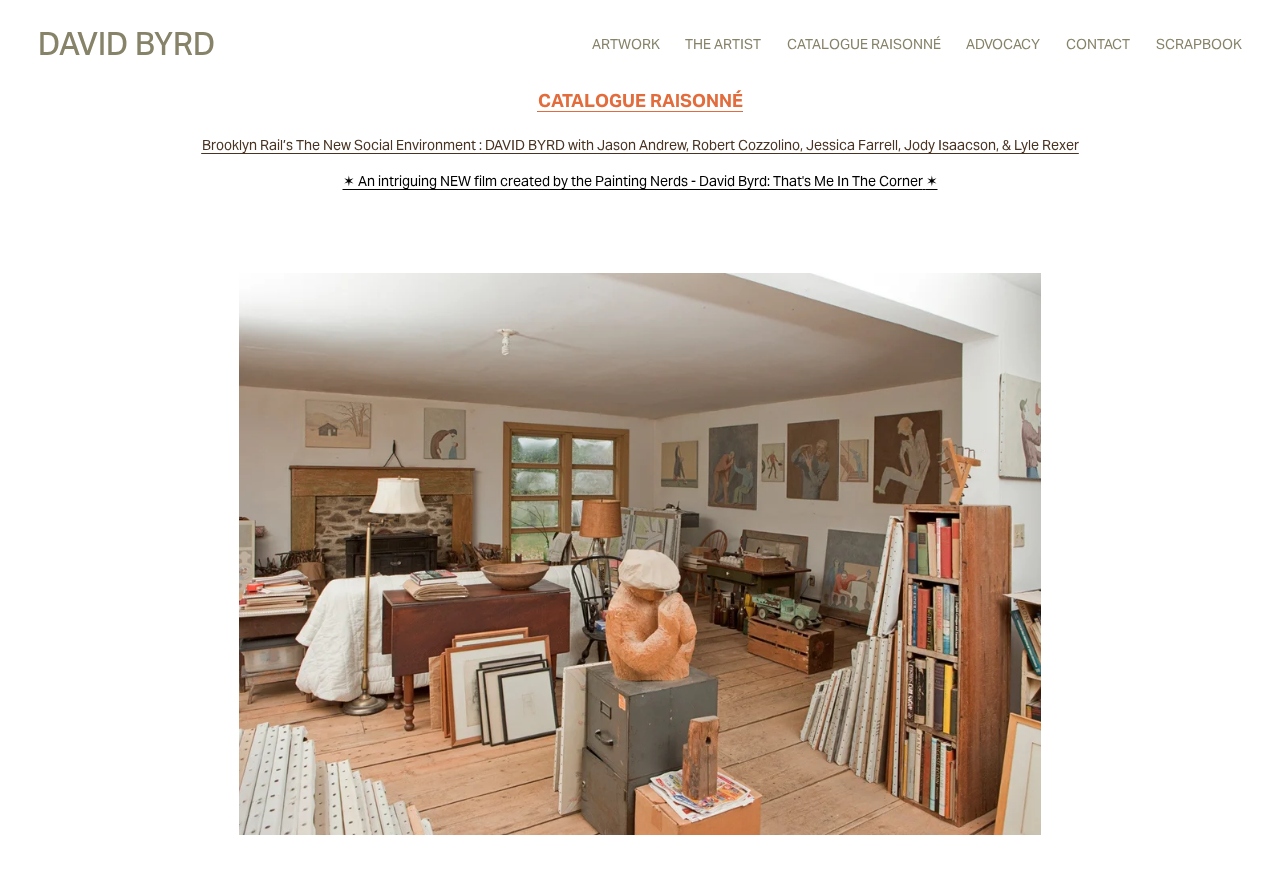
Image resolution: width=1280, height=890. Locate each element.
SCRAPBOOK (1199, 44)
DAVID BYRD (126, 44)
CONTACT (1098, 44)
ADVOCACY (1003, 44)
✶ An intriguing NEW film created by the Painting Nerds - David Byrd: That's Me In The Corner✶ (640, 181)
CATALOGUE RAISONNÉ (864, 44)
